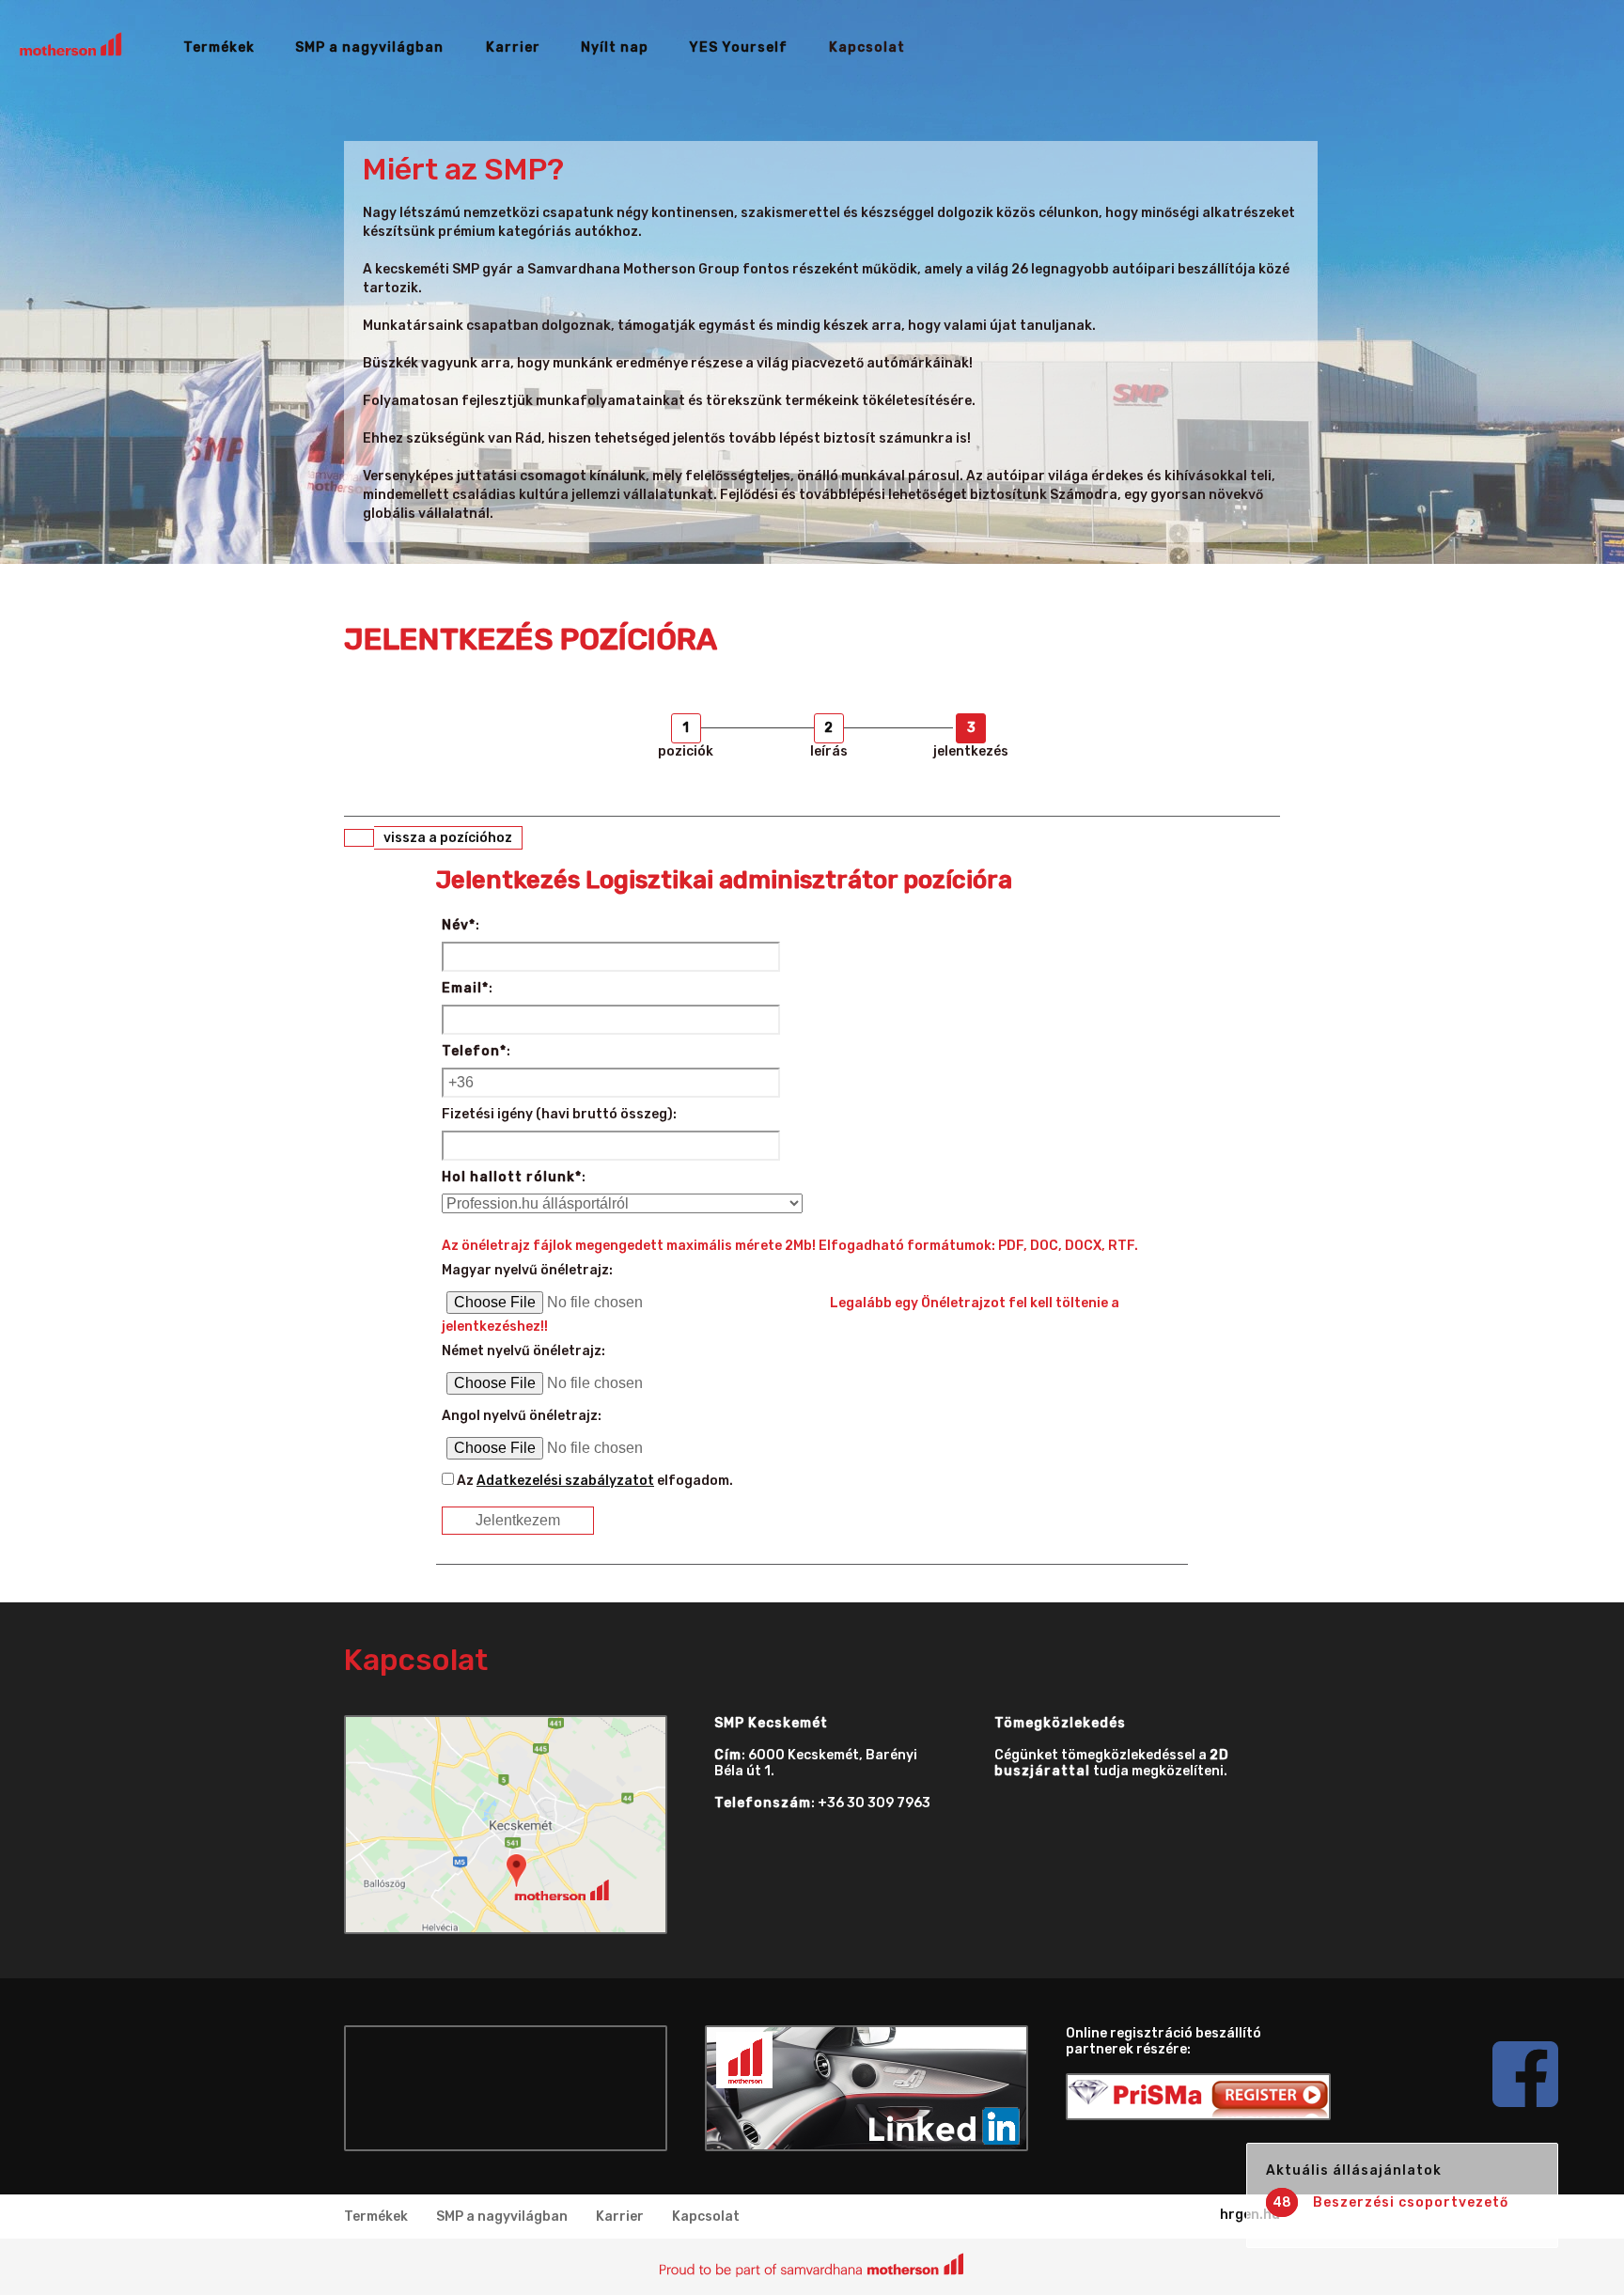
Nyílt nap (615, 47)
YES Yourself (738, 47)
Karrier (513, 47)
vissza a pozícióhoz (448, 838)
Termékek (219, 47)
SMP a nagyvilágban (369, 47)
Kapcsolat (867, 47)
